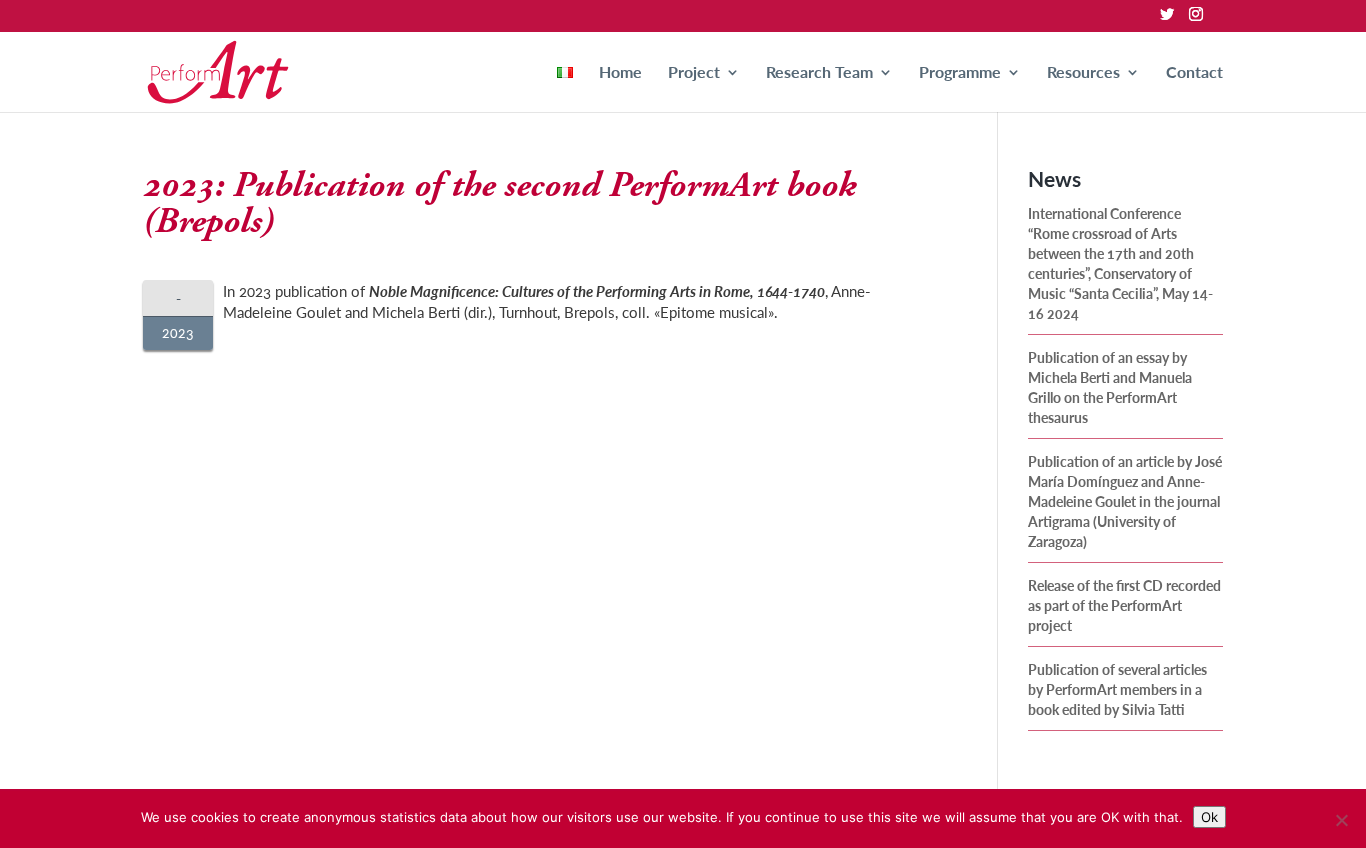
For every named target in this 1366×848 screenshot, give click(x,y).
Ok (1209, 817)
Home (620, 74)
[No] (1341, 820)
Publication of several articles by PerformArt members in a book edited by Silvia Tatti (1117, 689)
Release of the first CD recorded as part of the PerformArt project (1124, 605)
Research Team (819, 74)
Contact (1194, 74)
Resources (1083, 74)
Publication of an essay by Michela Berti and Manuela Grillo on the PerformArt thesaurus (1110, 387)
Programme (960, 74)
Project (694, 74)
